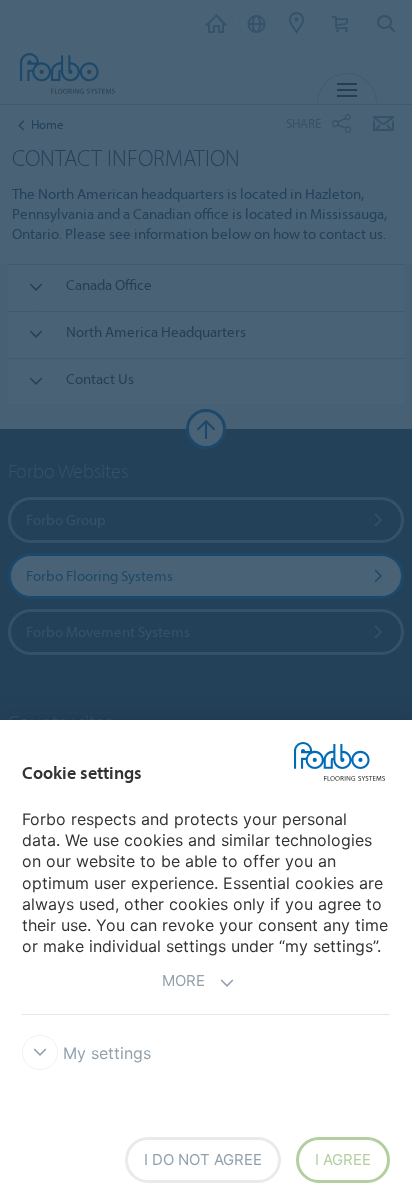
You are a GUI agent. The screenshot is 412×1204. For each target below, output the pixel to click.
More (183, 980)
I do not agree (203, 1159)
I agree (343, 1159)
